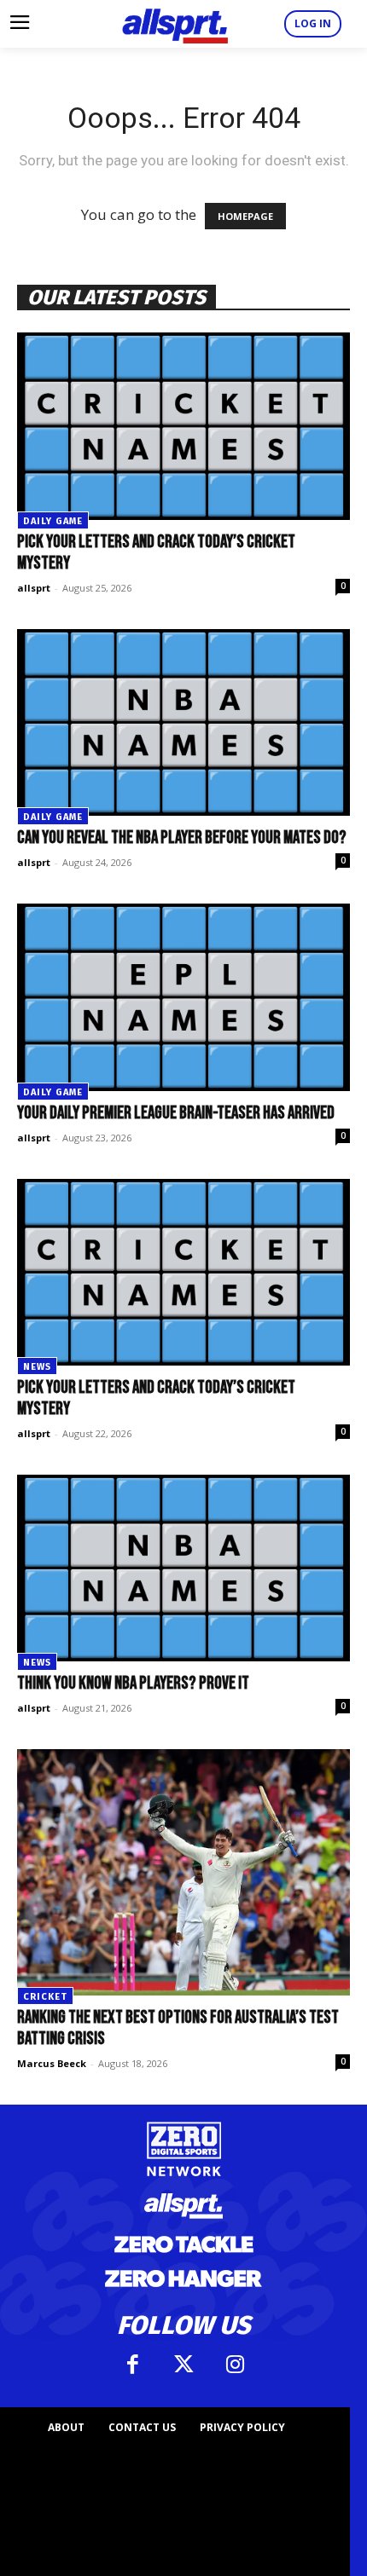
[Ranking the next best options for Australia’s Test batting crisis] (183, 1872)
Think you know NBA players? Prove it (133, 1683)
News (37, 1367)
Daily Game (53, 521)
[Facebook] (132, 2365)
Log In (313, 23)
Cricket (45, 1997)
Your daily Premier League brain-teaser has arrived (176, 1113)
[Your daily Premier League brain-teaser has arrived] (183, 997)
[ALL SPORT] (175, 24)
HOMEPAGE (245, 216)
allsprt (34, 588)
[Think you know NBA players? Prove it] (183, 1568)
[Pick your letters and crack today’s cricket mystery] (183, 426)
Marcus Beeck (52, 2063)
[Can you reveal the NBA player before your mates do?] (183, 722)
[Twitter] (183, 2365)
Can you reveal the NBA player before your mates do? (182, 837)
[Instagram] (235, 2365)
